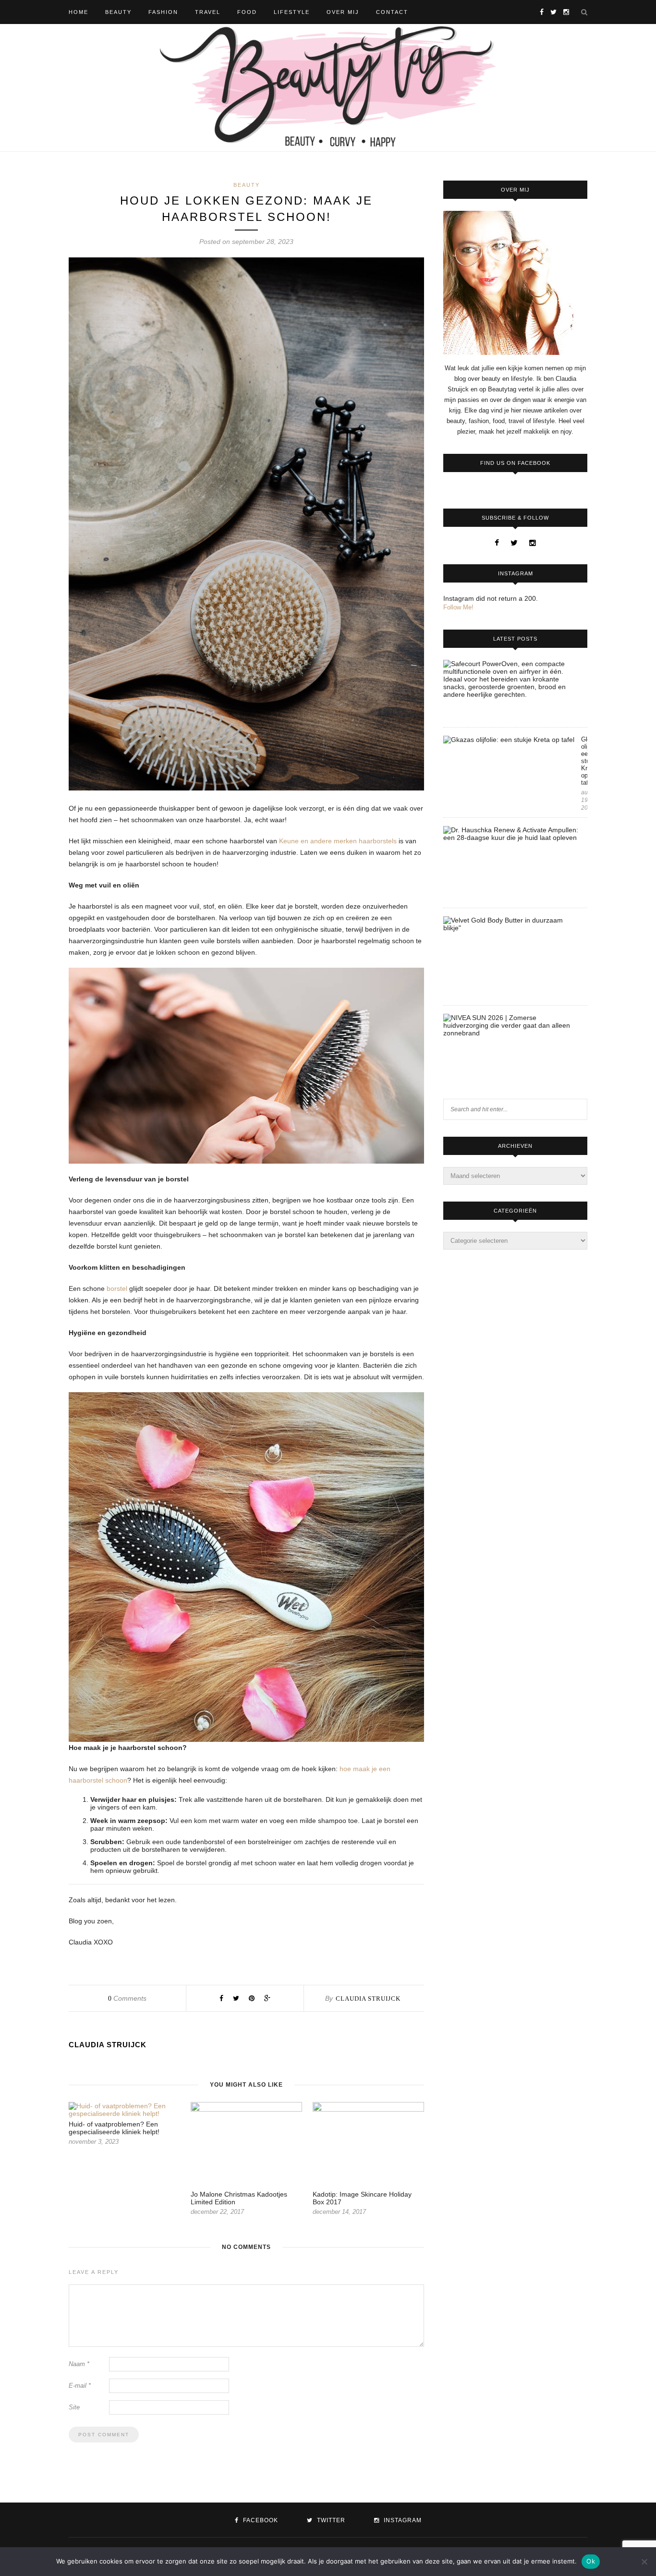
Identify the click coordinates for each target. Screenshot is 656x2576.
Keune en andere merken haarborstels (338, 841)
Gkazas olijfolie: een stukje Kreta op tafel (584, 761)
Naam (79, 2364)
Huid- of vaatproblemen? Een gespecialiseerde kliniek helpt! (114, 2128)
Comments (127, 1998)
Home (79, 12)
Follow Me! (458, 607)
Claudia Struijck (368, 1999)
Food (247, 12)
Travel (208, 12)
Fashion (163, 12)
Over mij (343, 12)
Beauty (118, 12)
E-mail (80, 2386)
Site (74, 2407)
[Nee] (644, 2562)
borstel (118, 1288)
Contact (392, 12)
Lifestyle (292, 12)
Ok (591, 2561)
